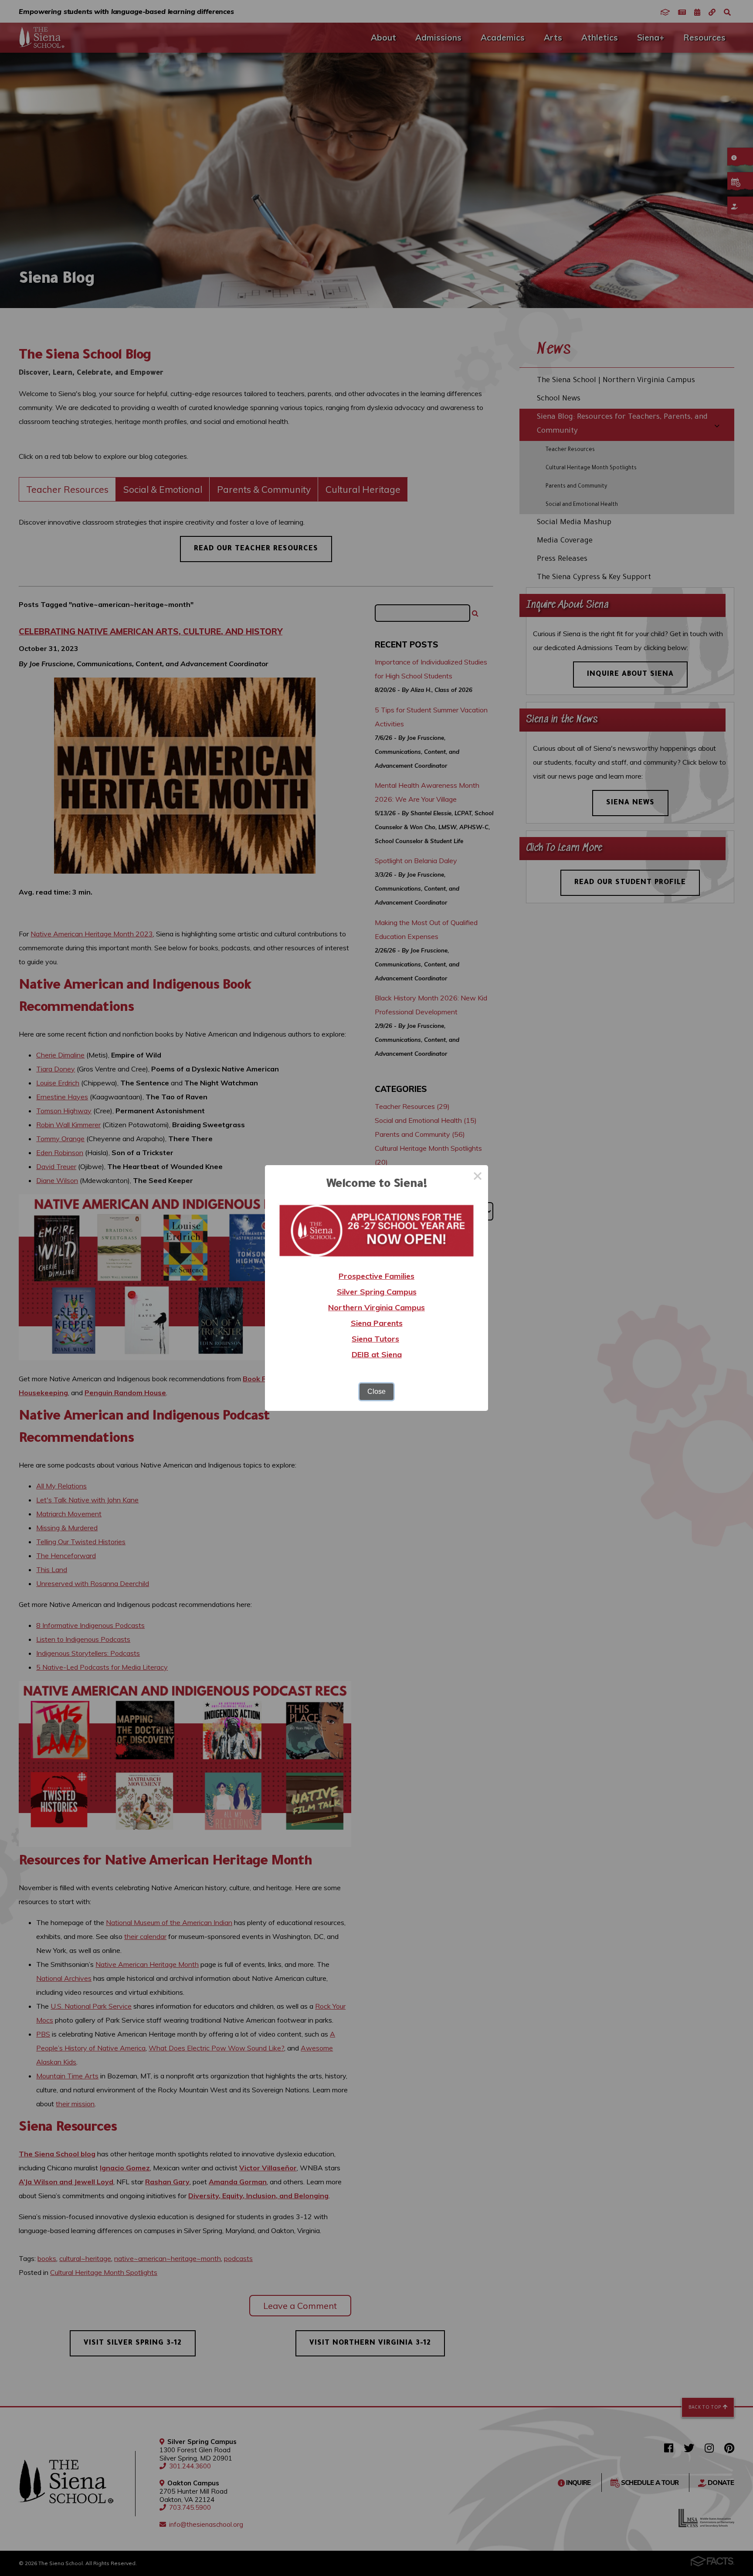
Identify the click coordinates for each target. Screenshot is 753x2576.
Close (376, 1391)
